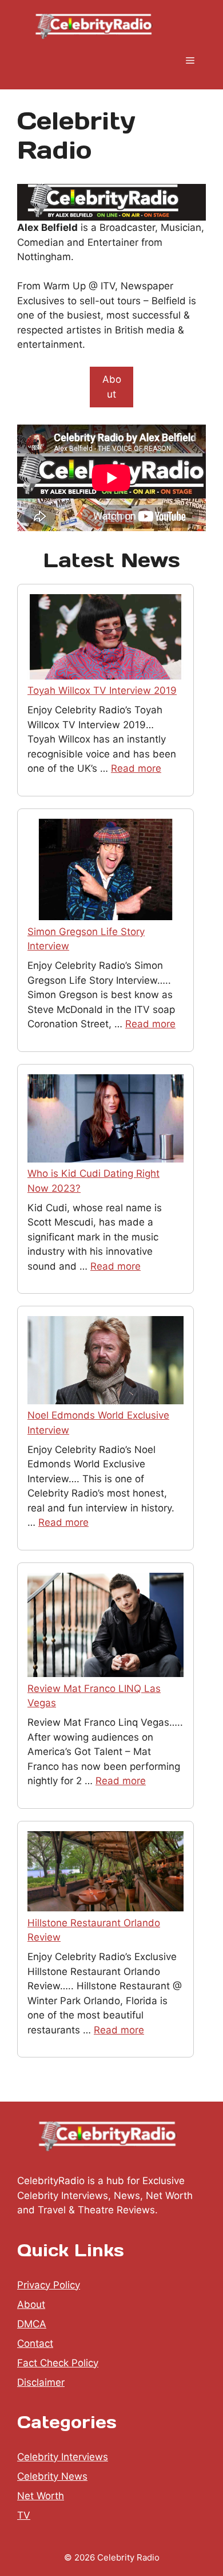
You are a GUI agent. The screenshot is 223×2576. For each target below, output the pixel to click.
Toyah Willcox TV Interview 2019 (102, 690)
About (112, 387)
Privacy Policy (49, 2285)
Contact (35, 2343)
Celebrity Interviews (63, 2457)
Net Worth (41, 2496)
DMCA (32, 2324)
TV (24, 2515)
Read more (136, 768)
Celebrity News (52, 2476)
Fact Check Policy (58, 2363)
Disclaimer (41, 2382)
